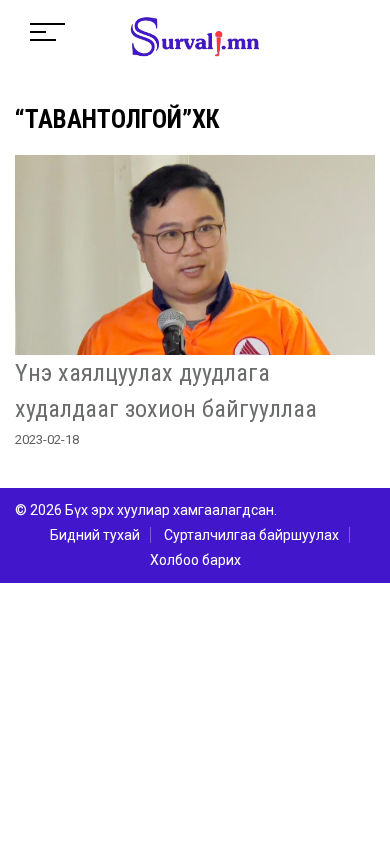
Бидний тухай (95, 535)
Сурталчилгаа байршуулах (251, 535)
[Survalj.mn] (195, 39)
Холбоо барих (195, 560)
